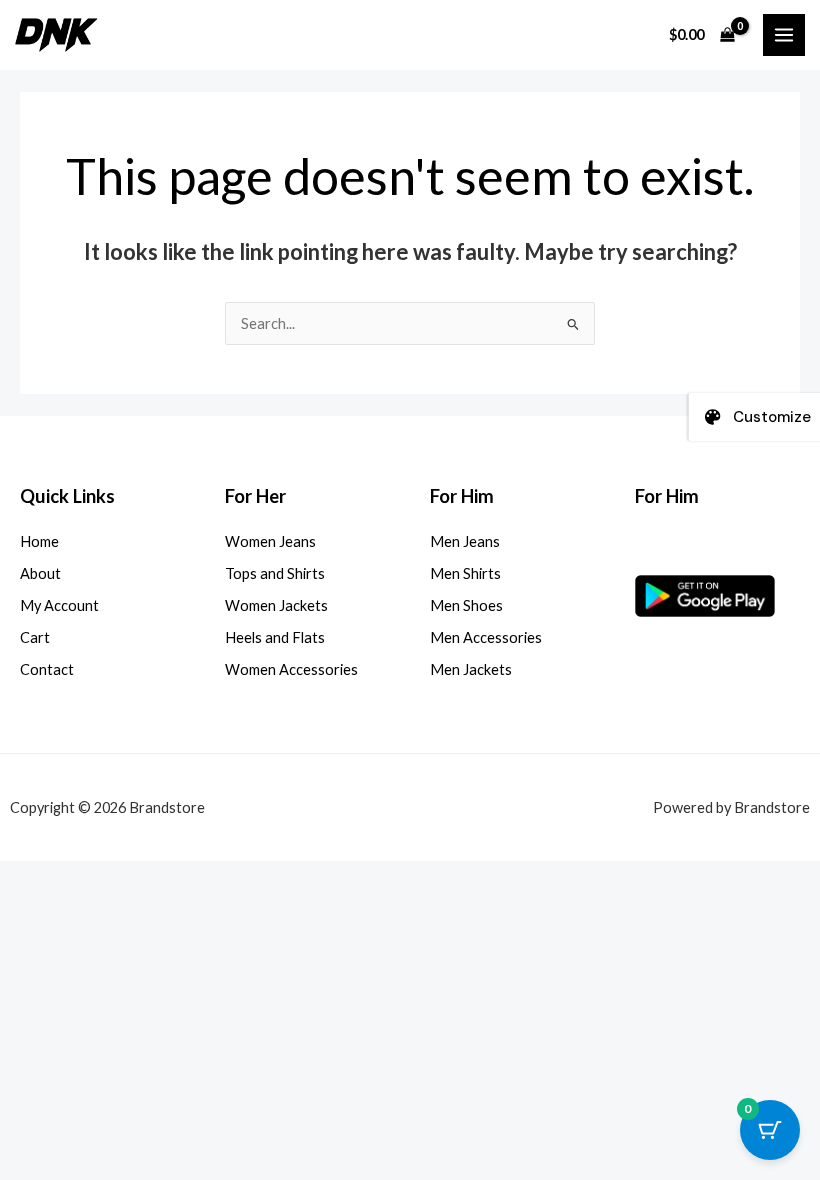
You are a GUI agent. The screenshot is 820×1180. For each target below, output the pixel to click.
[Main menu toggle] (784, 35)
